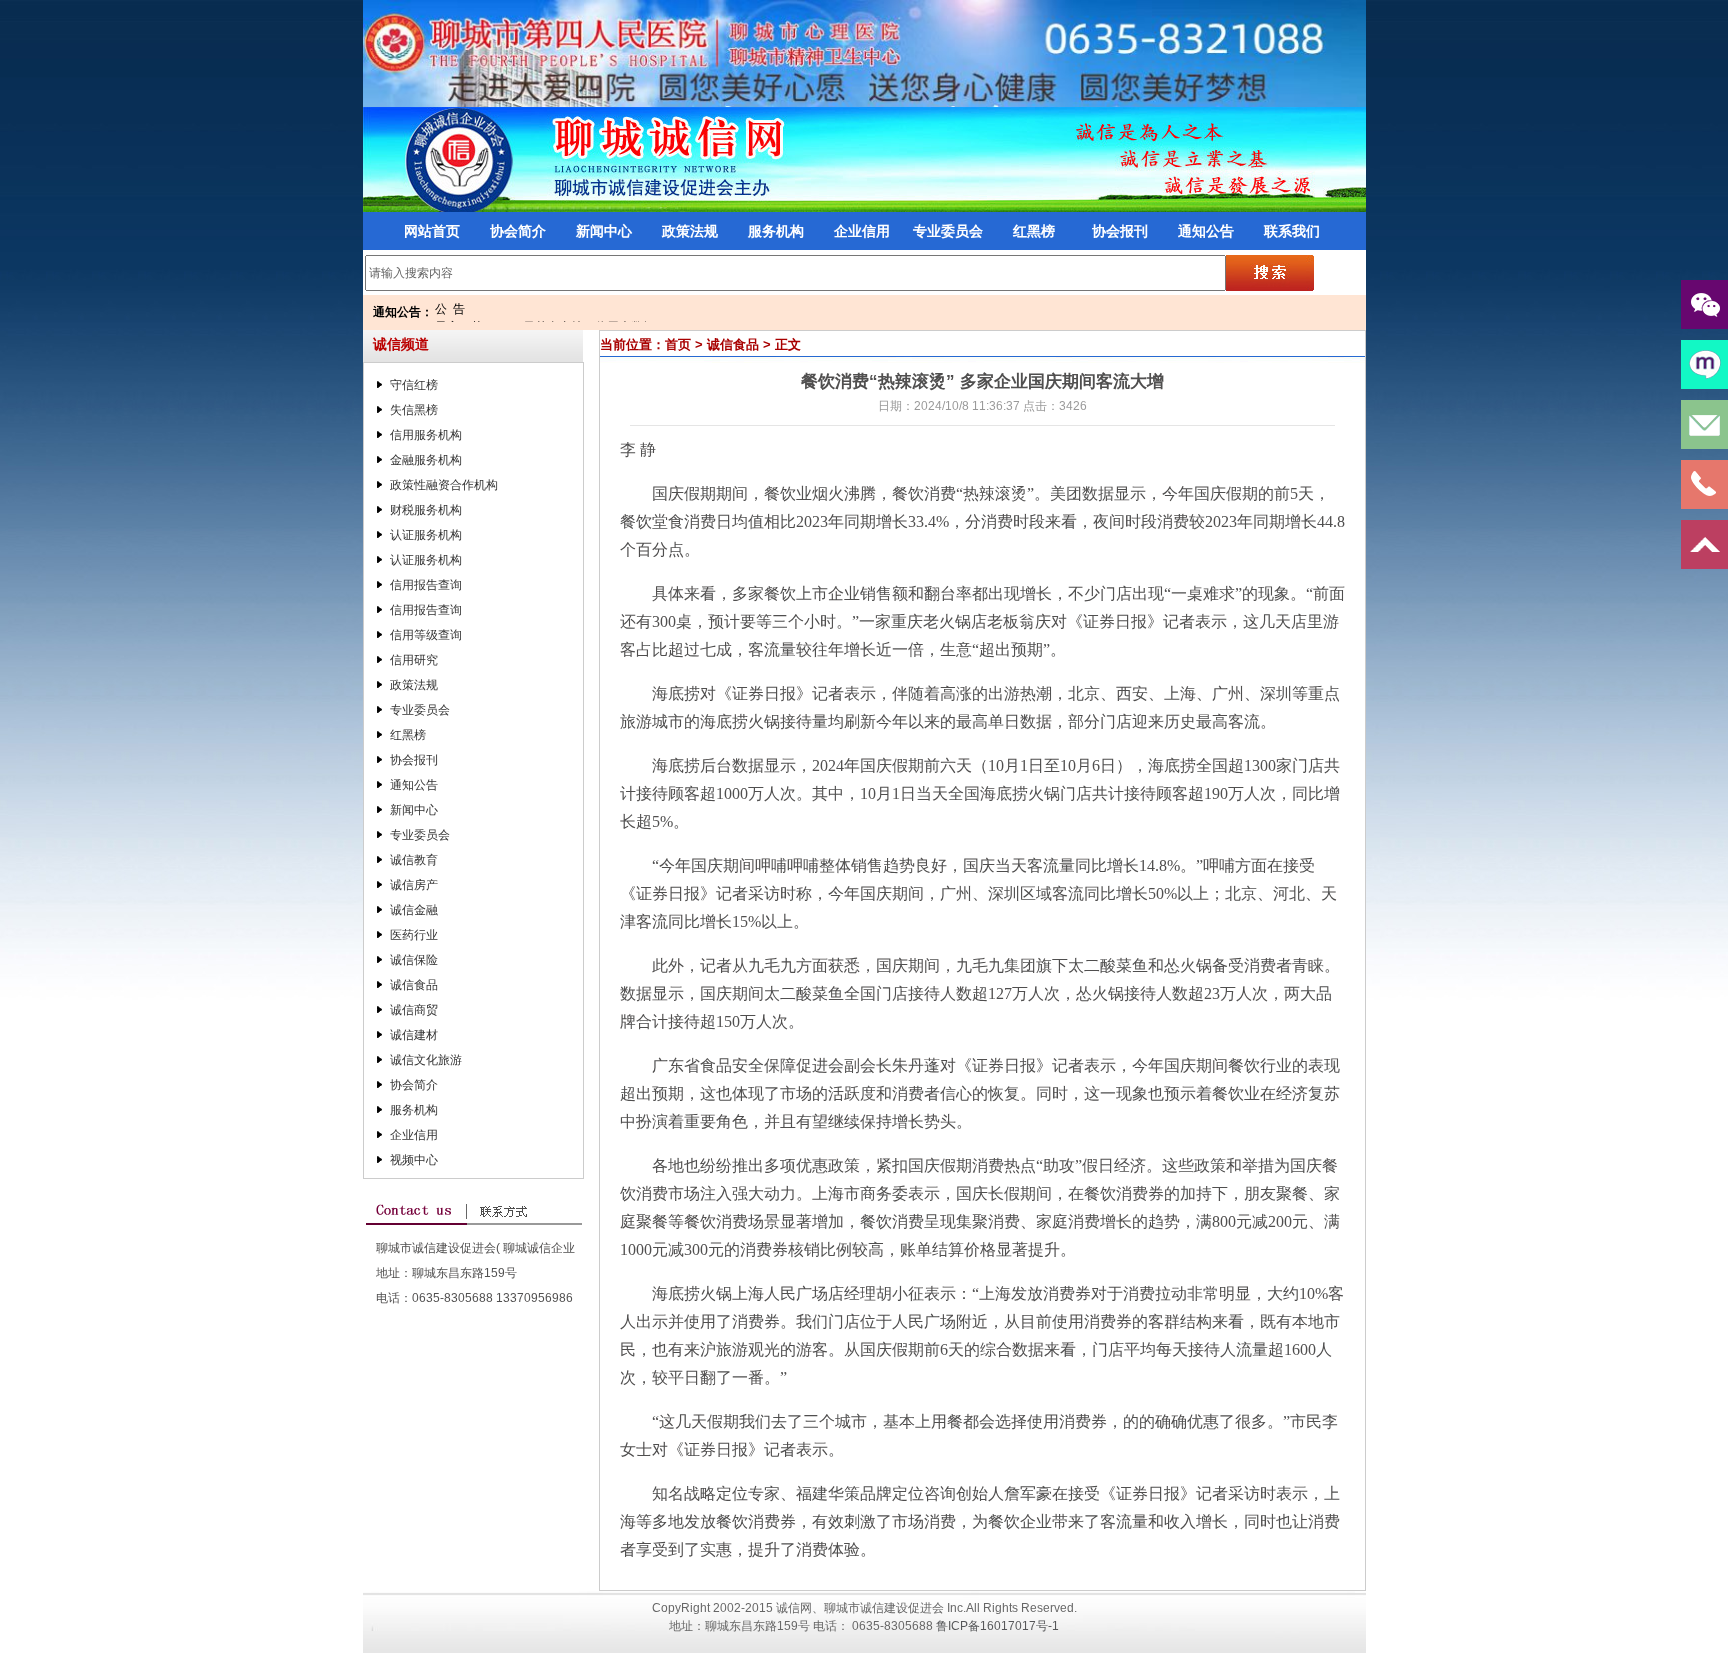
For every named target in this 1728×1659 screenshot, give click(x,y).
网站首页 (432, 231)
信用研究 (414, 660)
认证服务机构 (426, 535)
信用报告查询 (426, 585)
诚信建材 (414, 1035)
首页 (678, 344)
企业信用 (862, 231)
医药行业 (414, 935)
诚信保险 (414, 960)
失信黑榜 (414, 410)
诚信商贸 (414, 1010)
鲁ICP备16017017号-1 (997, 1626)
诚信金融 (414, 910)
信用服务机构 (426, 435)
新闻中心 (604, 231)
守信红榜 (414, 385)
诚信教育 (414, 860)
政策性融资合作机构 (444, 485)
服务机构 (776, 231)
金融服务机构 (426, 460)
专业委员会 (948, 231)
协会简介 (518, 231)
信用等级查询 (426, 635)
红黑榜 (1034, 231)
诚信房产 (414, 885)
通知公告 (1206, 231)
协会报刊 (1120, 231)
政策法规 (690, 231)
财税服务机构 (426, 510)
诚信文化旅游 (426, 1060)
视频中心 (414, 1160)
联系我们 (1292, 231)
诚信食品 (414, 985)
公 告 (450, 309)
